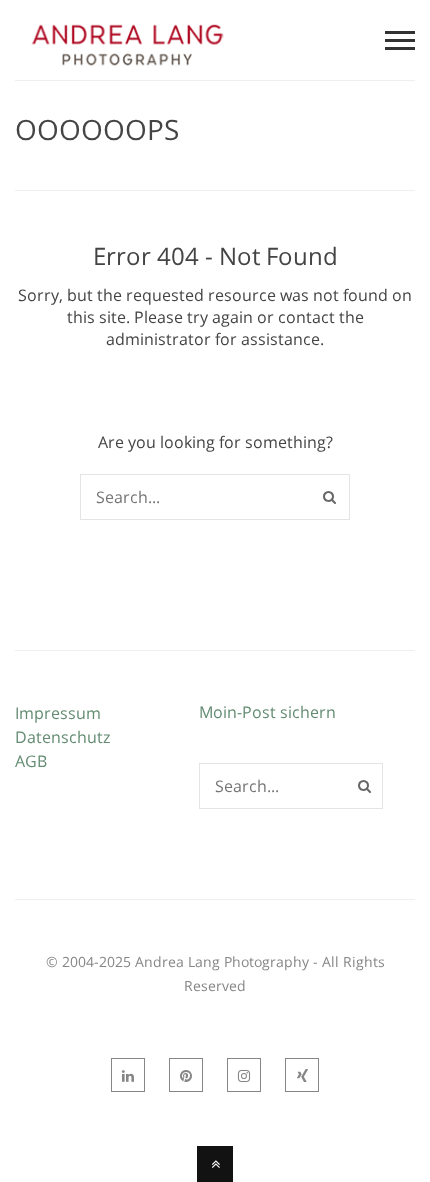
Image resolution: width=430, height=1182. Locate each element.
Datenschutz (62, 737)
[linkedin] (128, 1075)
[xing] (302, 1075)
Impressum (58, 713)
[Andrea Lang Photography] (127, 68)
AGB (31, 761)
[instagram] (244, 1075)
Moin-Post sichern (267, 712)
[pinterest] (186, 1075)
